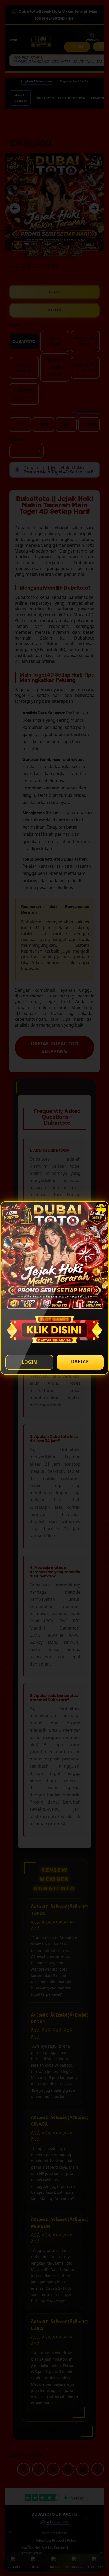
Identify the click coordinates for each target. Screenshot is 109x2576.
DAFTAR (80, 1361)
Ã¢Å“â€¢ (101, 1209)
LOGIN (29, 1362)
